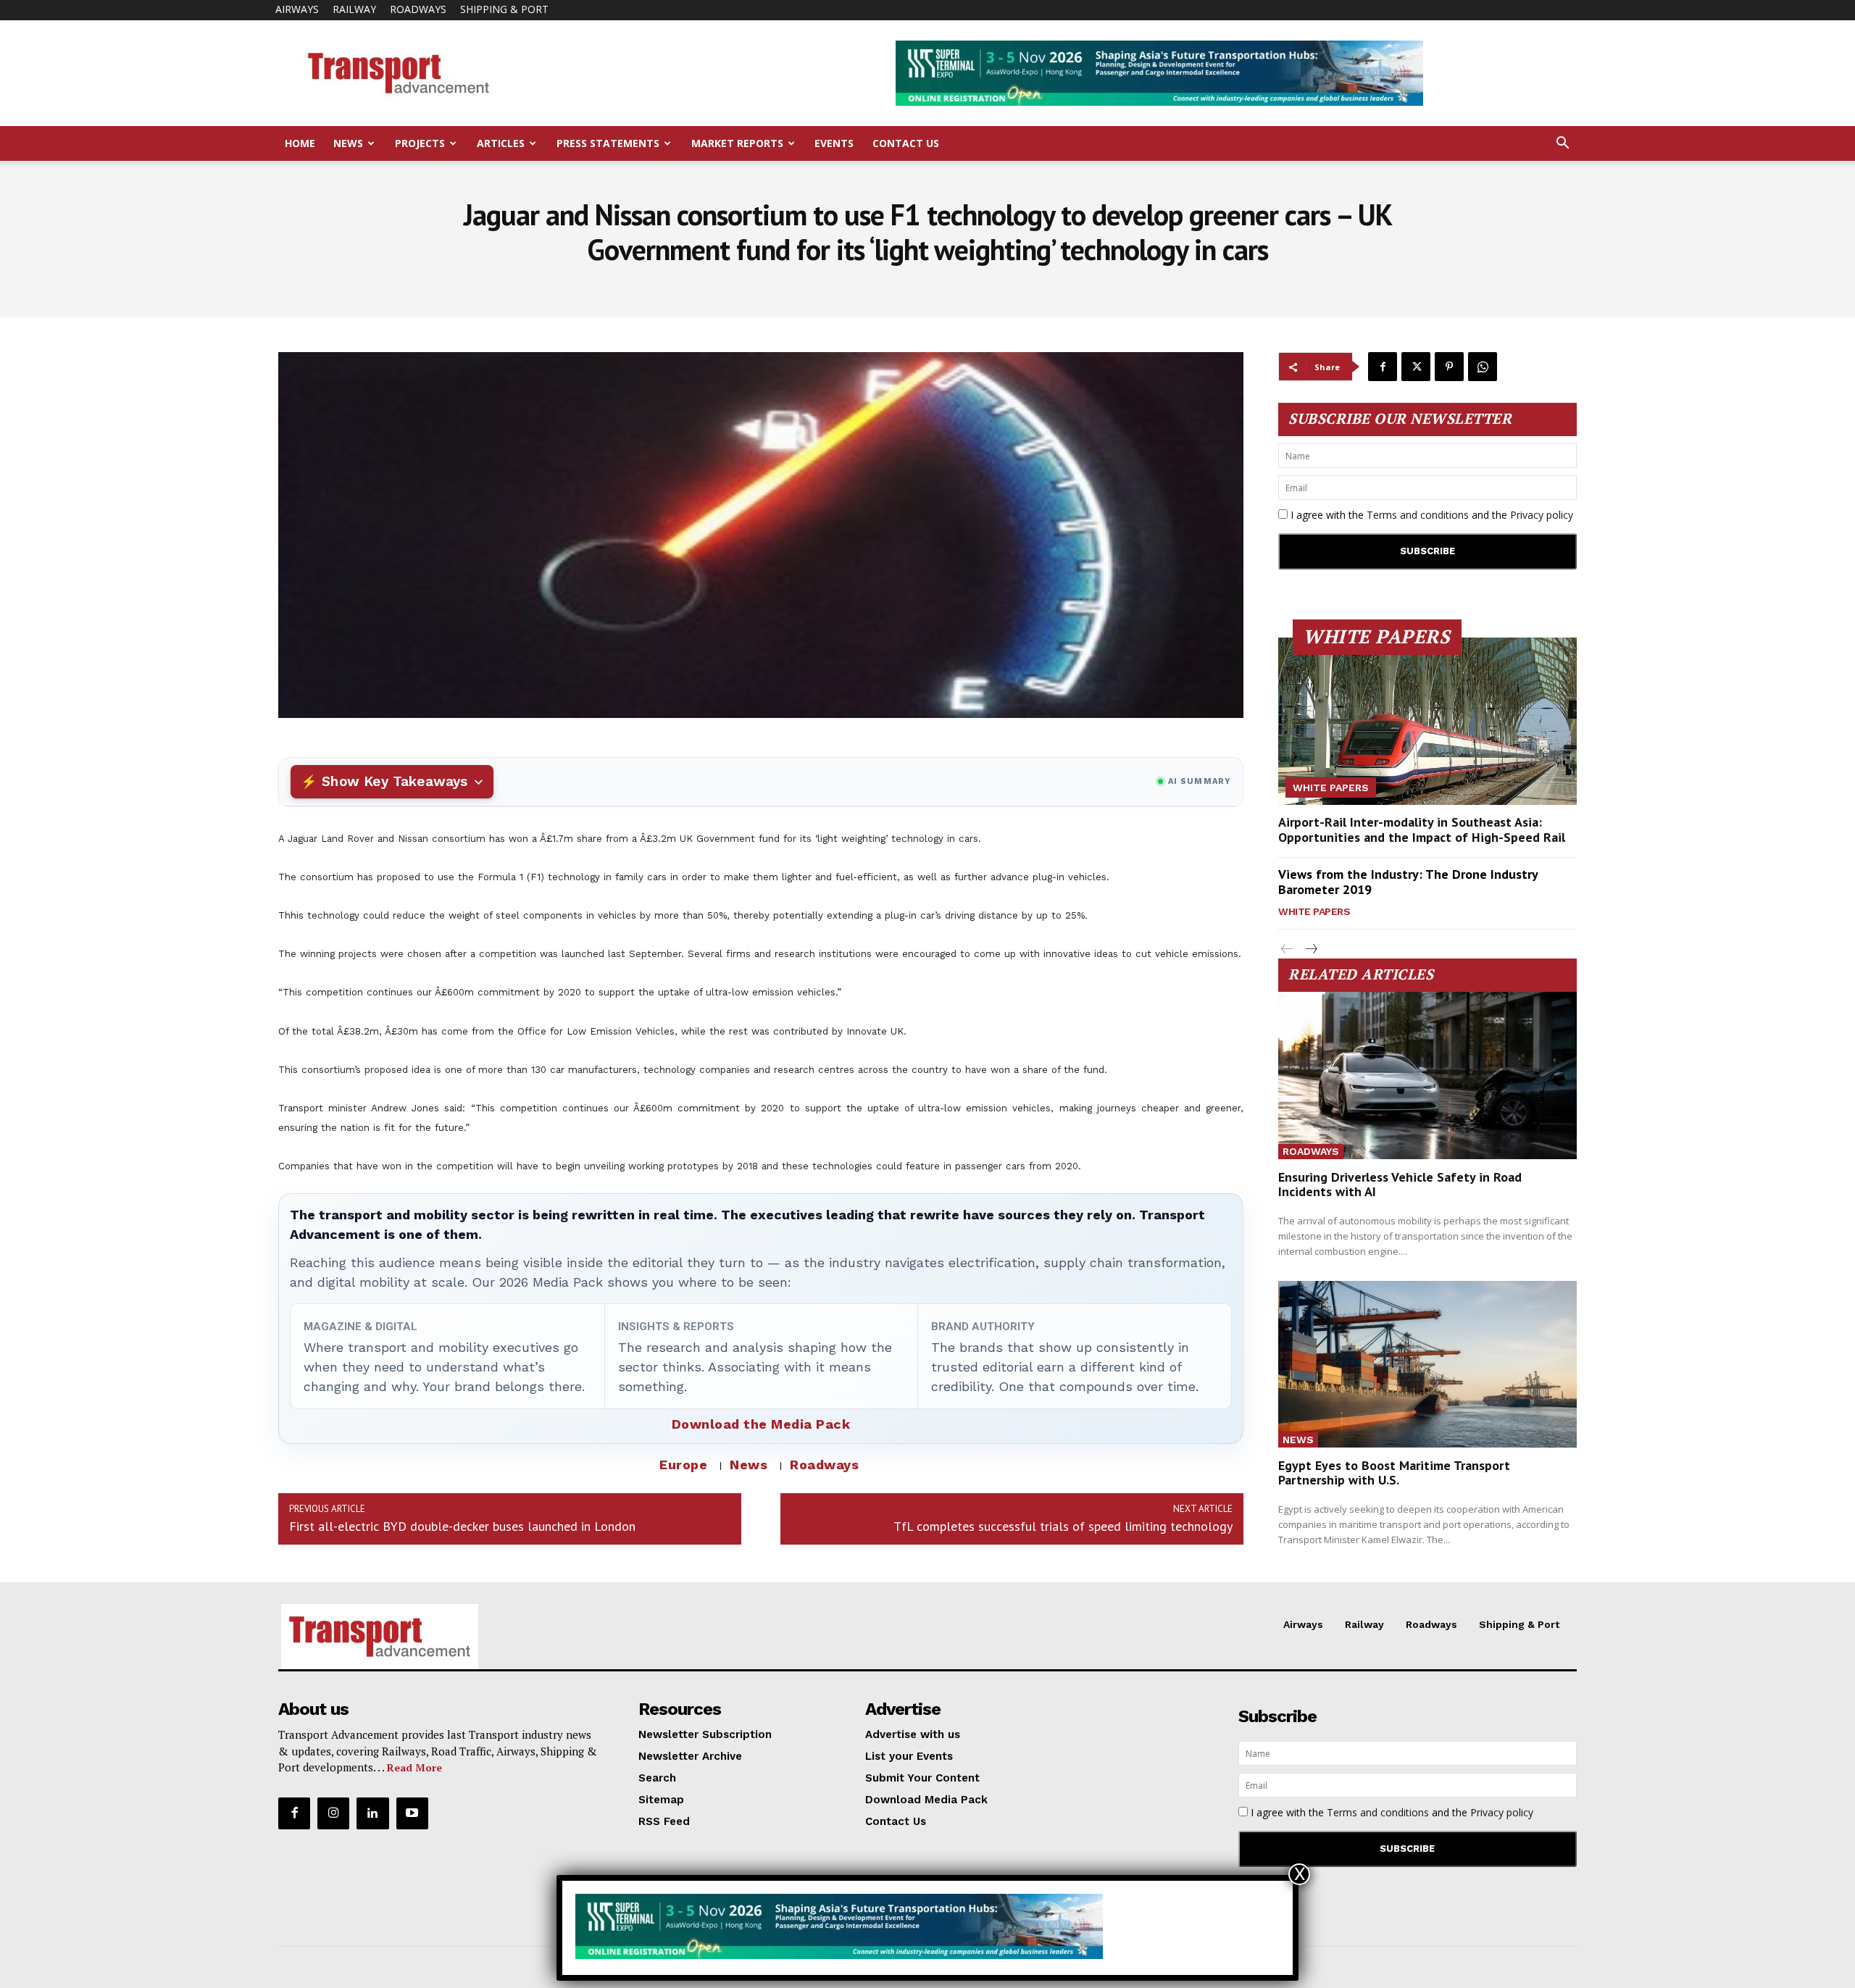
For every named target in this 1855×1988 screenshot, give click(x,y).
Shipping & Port (504, 9)
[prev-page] (1287, 949)
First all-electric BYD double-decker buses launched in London (462, 1526)
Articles (501, 143)
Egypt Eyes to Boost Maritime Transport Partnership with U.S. (1394, 1473)
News (348, 143)
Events (834, 143)
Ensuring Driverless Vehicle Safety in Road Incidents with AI (1400, 1184)
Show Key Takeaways (395, 781)
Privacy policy (1542, 515)
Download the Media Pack (761, 1424)
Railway (354, 9)
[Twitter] (1416, 367)
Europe (683, 1465)
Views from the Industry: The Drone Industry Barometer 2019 (1408, 882)
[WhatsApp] (1483, 367)
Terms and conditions (1418, 515)
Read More (414, 1767)
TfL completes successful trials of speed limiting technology (1063, 1526)
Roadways (418, 9)
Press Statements (608, 143)
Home (300, 143)
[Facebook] (1383, 367)
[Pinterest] (1449, 367)
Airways (297, 9)
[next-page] (1310, 949)
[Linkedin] (372, 1813)
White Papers (1331, 788)
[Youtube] (412, 1813)
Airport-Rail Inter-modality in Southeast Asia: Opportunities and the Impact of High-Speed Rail (1422, 830)
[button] (1562, 145)
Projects (420, 143)
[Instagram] (333, 1813)
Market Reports (737, 143)
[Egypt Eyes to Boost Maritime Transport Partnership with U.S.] (1427, 1365)
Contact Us (906, 143)
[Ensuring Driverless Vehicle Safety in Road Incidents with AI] (1427, 1076)
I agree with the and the (1430, 515)
